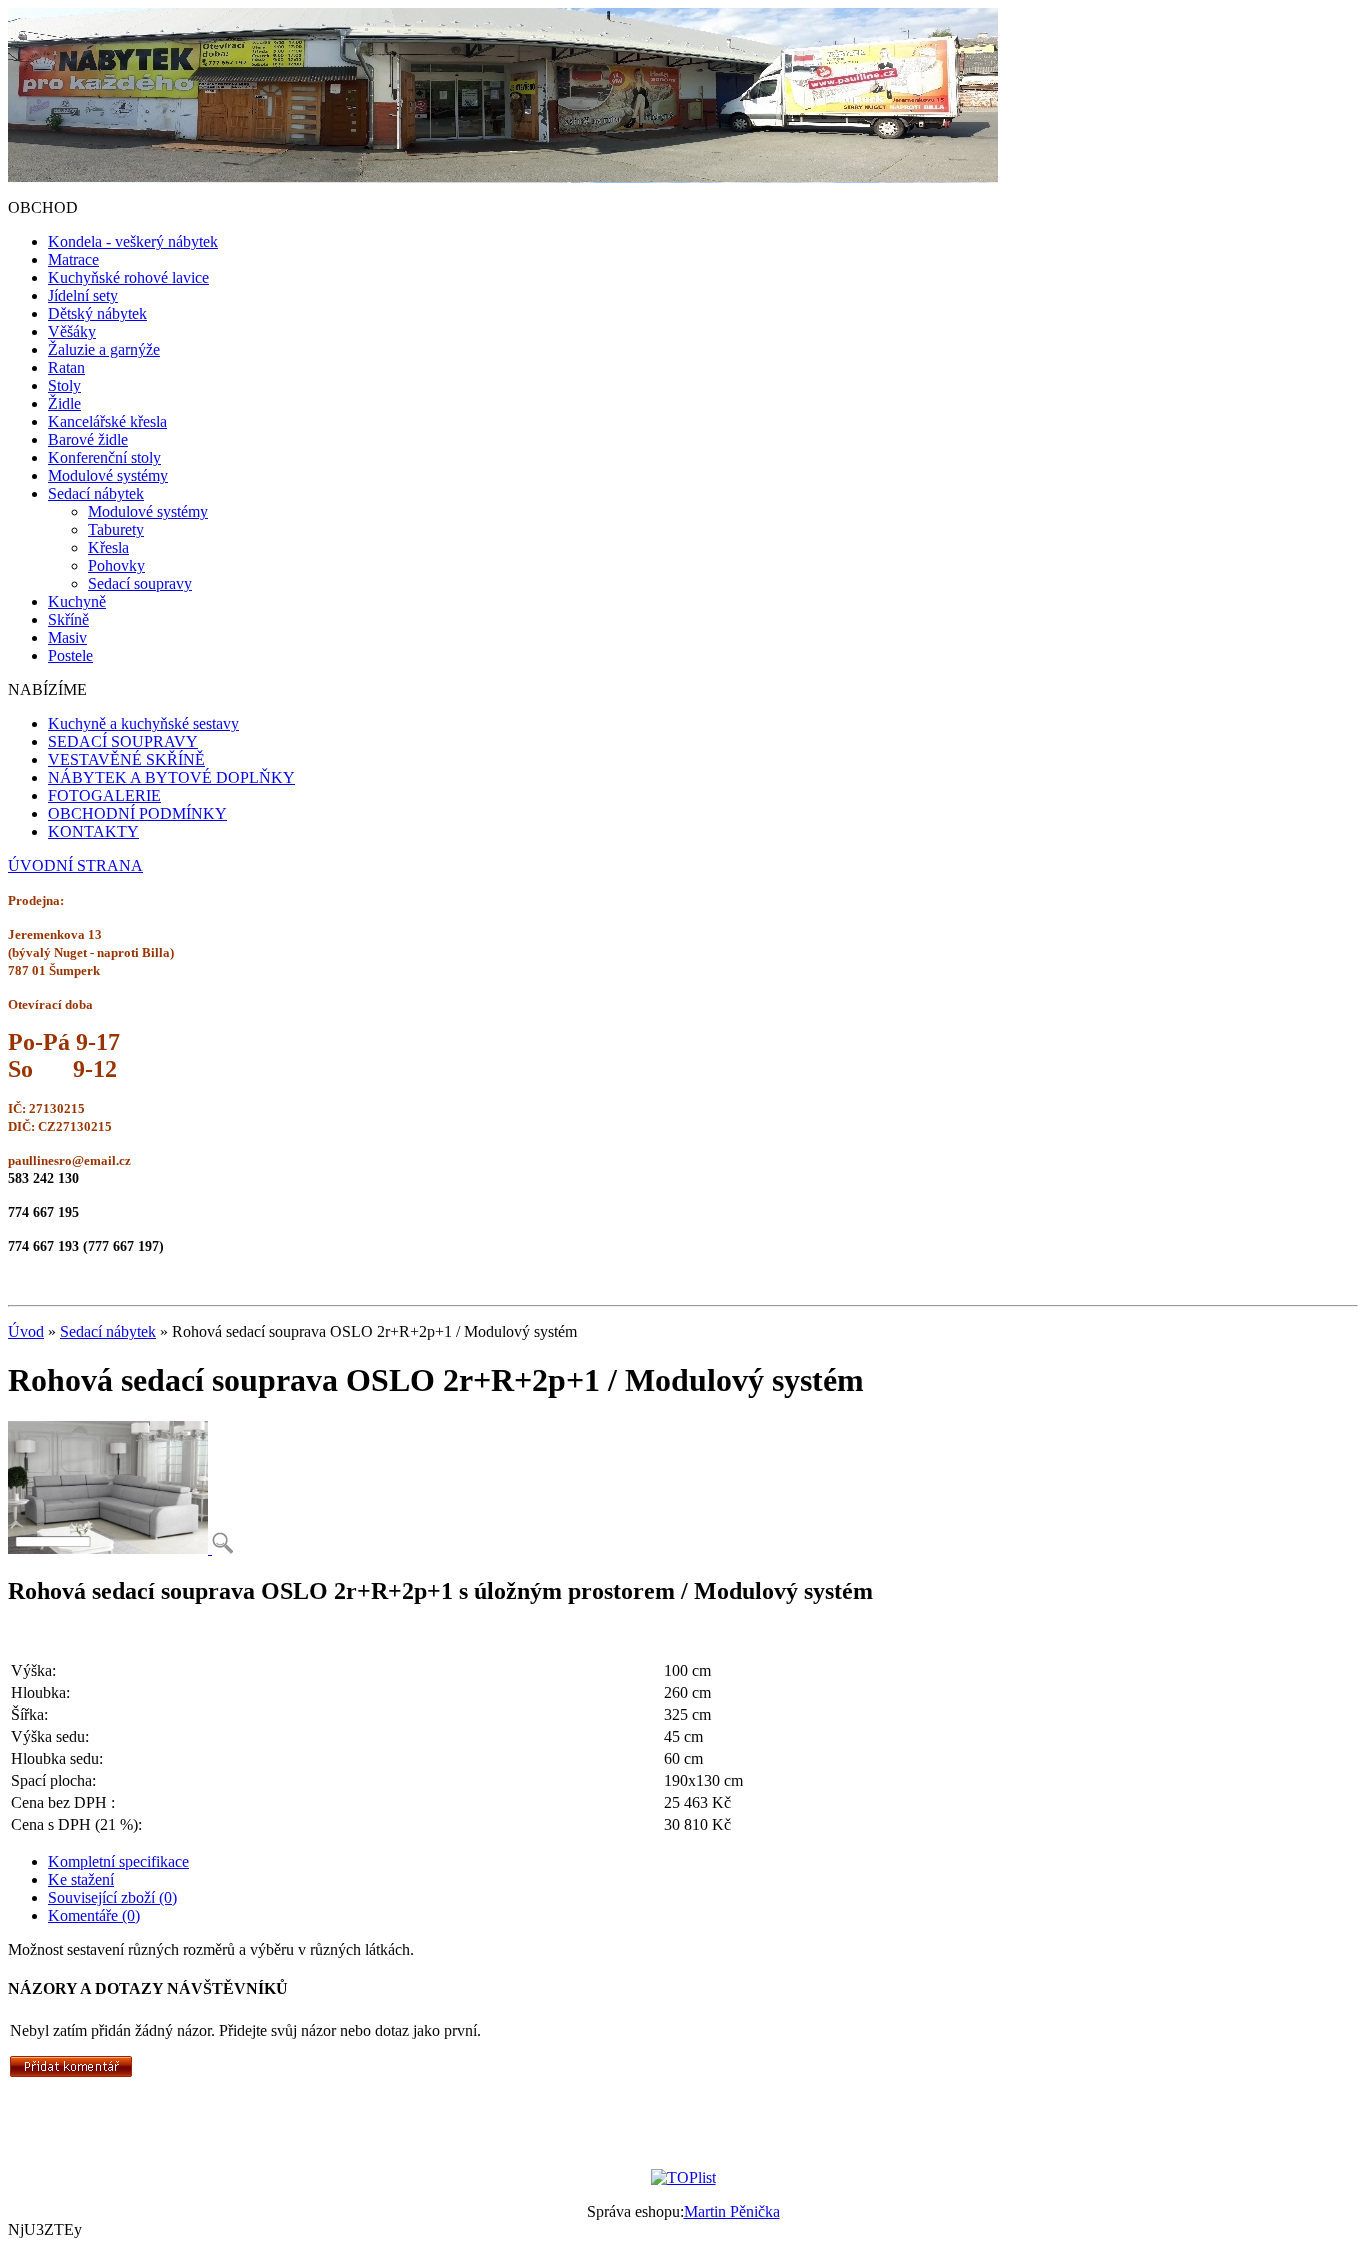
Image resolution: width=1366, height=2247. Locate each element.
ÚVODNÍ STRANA (75, 865)
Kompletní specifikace (118, 1861)
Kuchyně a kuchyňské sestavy (143, 723)
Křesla (108, 547)
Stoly (64, 385)
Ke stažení (81, 1879)
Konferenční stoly (104, 457)
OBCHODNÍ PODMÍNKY (137, 813)
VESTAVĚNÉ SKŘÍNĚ (126, 759)
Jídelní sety (83, 295)
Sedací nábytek (96, 493)
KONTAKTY (93, 831)
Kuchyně (77, 601)
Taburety (116, 529)
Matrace (73, 259)
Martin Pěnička (732, 2211)
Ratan (66, 367)
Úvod (26, 1331)
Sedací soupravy (140, 583)
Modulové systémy (108, 475)
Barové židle (88, 439)
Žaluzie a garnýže (104, 349)
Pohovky (116, 565)
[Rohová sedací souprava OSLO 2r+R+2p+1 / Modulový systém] (120, 1548)
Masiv (67, 637)
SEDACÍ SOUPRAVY (123, 741)
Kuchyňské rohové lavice (128, 277)
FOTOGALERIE (104, 795)
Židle (64, 403)
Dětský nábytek (97, 313)
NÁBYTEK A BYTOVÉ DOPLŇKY (171, 777)
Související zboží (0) (112, 1897)
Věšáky (72, 331)
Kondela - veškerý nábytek (133, 241)
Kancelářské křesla (107, 421)
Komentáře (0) (94, 1915)
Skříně (68, 619)
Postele (70, 655)
